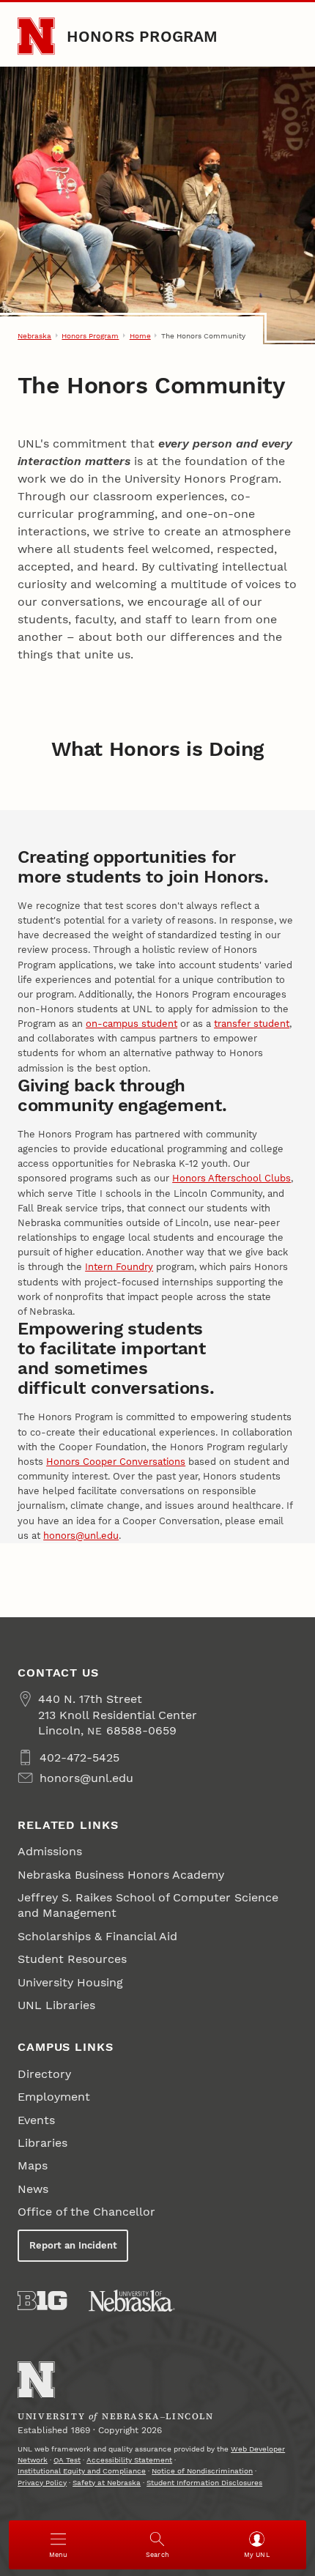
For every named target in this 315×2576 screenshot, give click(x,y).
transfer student (252, 1024)
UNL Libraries (56, 2005)
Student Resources (72, 1959)
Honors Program (142, 36)
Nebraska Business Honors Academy (121, 1875)
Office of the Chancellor (86, 2212)
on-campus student (131, 1024)
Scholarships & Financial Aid (97, 1936)
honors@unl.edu (81, 1536)
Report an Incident (73, 2245)
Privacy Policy (42, 2483)
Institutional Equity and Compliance (82, 2471)
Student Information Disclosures (204, 2483)
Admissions (50, 1851)
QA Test (67, 2460)
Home (140, 336)
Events (36, 2120)
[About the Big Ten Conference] (42, 2301)
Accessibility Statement (129, 2460)
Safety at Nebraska (107, 2483)
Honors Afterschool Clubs (231, 1178)
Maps (33, 2165)
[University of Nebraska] (132, 2301)
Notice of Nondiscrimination (202, 2471)
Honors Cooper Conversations (116, 1462)
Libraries (42, 2143)
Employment (54, 2097)
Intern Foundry (119, 1267)
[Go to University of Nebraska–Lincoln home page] (36, 36)
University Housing (70, 1982)
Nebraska (34, 336)
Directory (44, 2074)
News (33, 2189)
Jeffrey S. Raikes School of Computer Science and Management (148, 1905)
